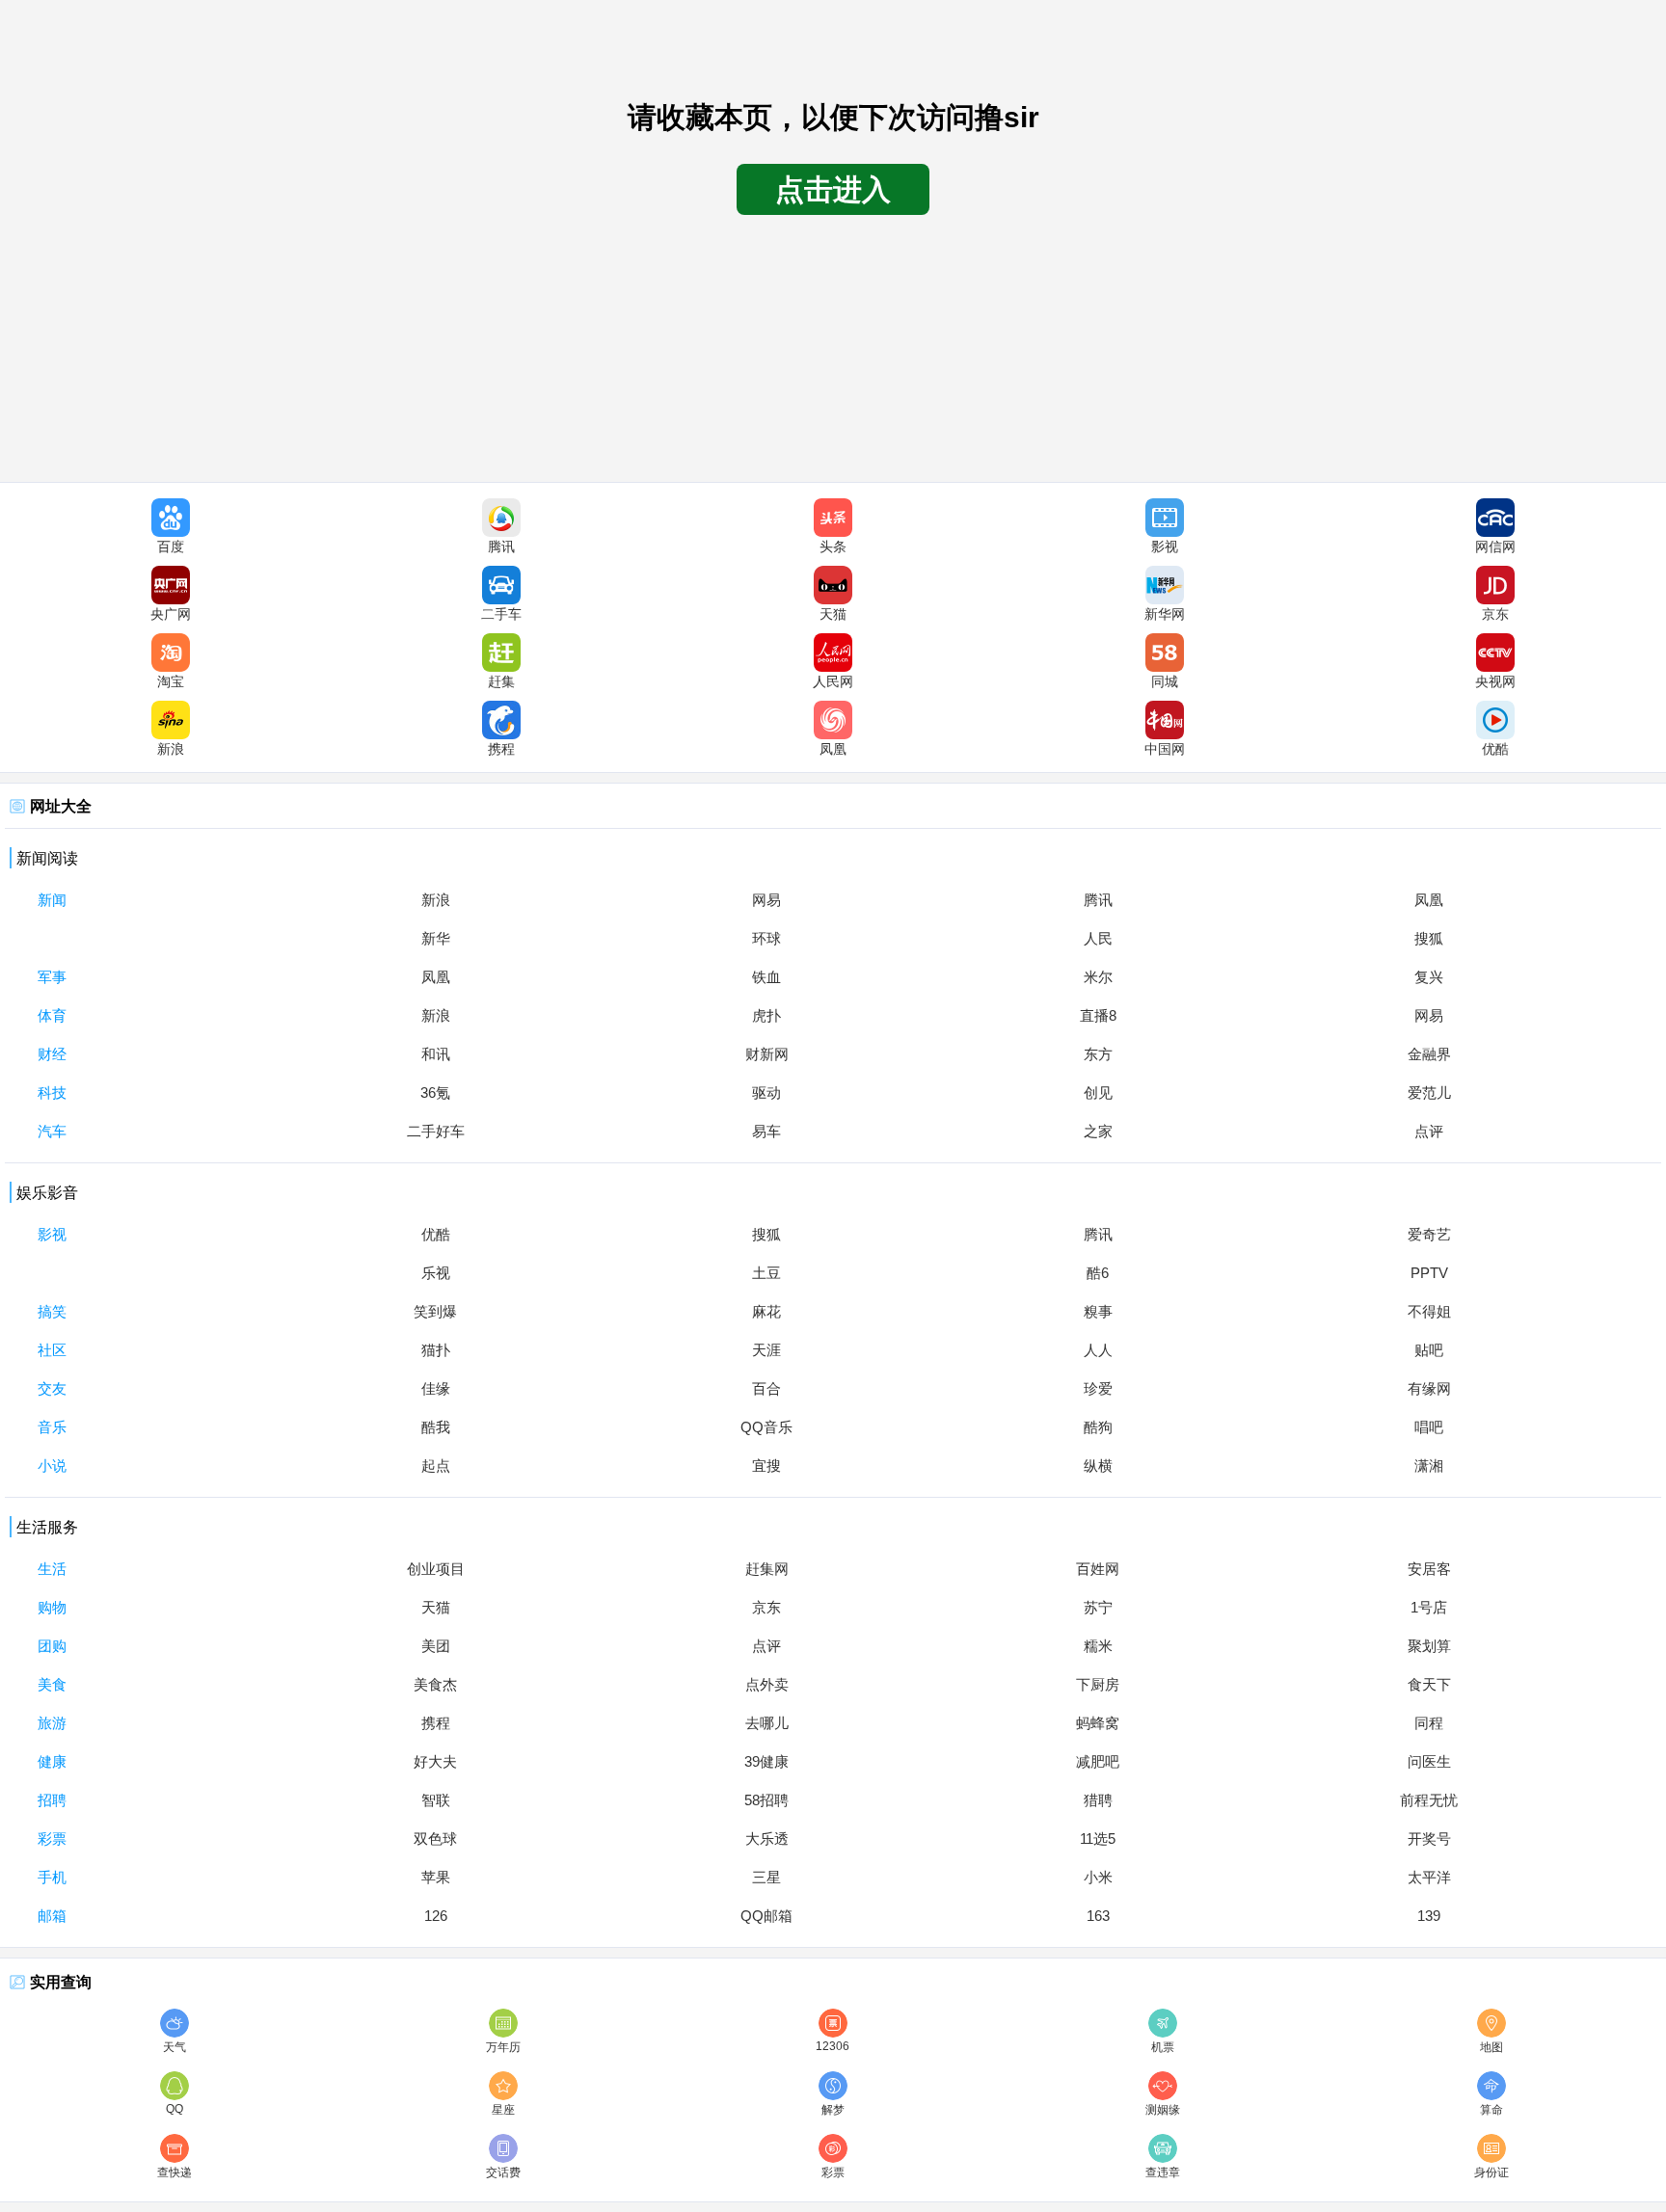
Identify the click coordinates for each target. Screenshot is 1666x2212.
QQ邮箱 (766, 1916)
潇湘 (1429, 1466)
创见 (1098, 1093)
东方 (1098, 1054)
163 (1098, 1916)
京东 (766, 1607)
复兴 (1429, 977)
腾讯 (1098, 900)
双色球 (435, 1839)
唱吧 (1429, 1427)
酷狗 (1098, 1427)
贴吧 (1429, 1350)
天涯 (766, 1350)
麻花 (766, 1311)
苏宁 (1098, 1607)
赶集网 (767, 1569)
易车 (766, 1131)
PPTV (1429, 1273)
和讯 (436, 1054)
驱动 (766, 1093)
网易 (766, 900)
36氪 (435, 1093)
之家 (1098, 1131)
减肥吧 (1098, 1761)
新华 (436, 938)
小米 (1098, 1877)
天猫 (436, 1607)
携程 (436, 1723)
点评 (1429, 1131)
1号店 (1429, 1607)
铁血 (766, 977)
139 (1429, 1916)
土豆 (766, 1273)
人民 (1098, 938)
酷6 (1098, 1273)
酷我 (436, 1427)
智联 (436, 1800)
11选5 (1098, 1839)
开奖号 (1429, 1839)
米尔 (1098, 977)
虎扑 (766, 1015)
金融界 (1429, 1054)
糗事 (1098, 1311)
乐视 (436, 1273)
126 (436, 1916)
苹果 (436, 1877)
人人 (1098, 1350)
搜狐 (1429, 938)
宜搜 (766, 1466)
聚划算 (1429, 1646)
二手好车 (436, 1131)
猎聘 (1098, 1800)
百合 (766, 1388)
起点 (436, 1466)
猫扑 (436, 1350)
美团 (436, 1646)
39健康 (766, 1761)
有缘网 (1429, 1388)
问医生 (1429, 1761)
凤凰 (1429, 900)
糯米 (1098, 1646)
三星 (766, 1877)
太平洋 (1429, 1877)
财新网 (767, 1054)
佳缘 (436, 1388)
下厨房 (1098, 1684)
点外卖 (767, 1684)
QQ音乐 (766, 1427)
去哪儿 (767, 1723)
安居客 (1429, 1569)
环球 (766, 938)
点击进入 (833, 189)
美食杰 (435, 1684)
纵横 (1098, 1466)
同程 (1429, 1723)
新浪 (436, 900)
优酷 (436, 1234)
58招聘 (766, 1800)
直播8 (1098, 1015)
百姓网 (1098, 1569)
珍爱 (1098, 1388)
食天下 (1429, 1684)
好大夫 (435, 1761)
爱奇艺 (1429, 1234)
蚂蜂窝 (1098, 1723)
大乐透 (767, 1839)
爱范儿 (1429, 1093)
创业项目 (436, 1569)
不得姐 (1429, 1311)
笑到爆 (435, 1311)
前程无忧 (1429, 1800)
